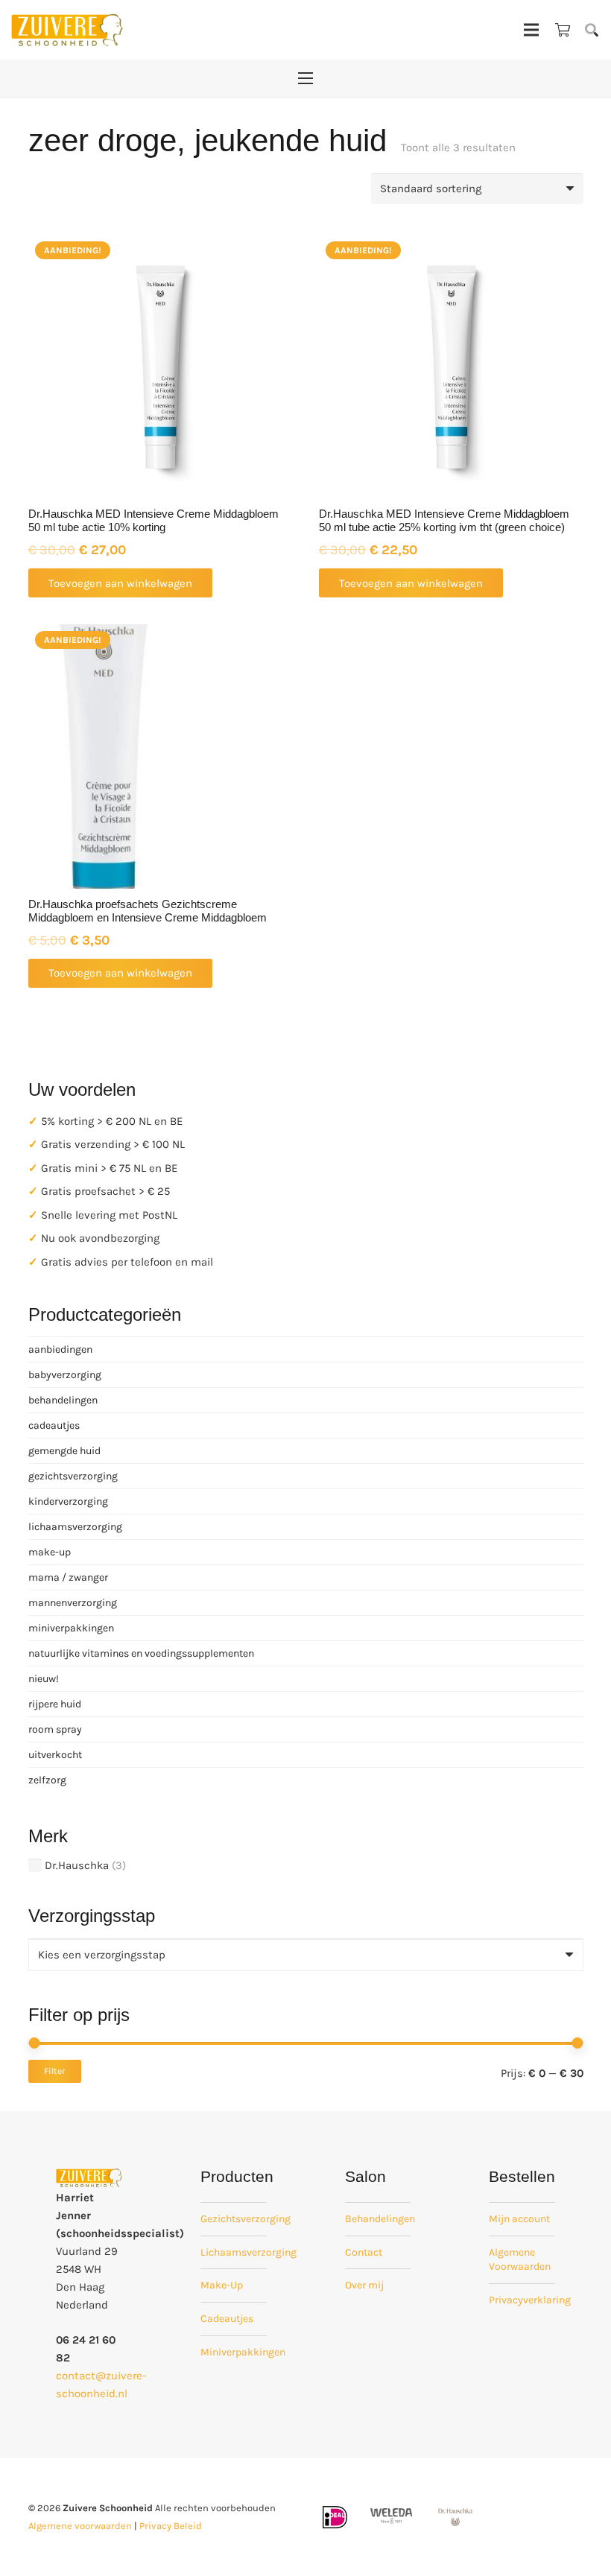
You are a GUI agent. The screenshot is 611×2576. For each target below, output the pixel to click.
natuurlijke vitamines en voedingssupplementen (141, 1653)
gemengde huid (64, 1451)
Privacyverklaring (530, 2300)
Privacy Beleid (171, 2526)
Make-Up (222, 2285)
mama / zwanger (68, 1577)
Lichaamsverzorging (248, 2252)
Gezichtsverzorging (246, 2219)
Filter (54, 2071)
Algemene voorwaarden (80, 2526)
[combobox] (306, 1955)
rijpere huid (55, 1704)
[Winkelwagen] (563, 30)
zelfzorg (47, 1780)
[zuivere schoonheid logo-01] (67, 30)
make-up (50, 1552)
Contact (364, 2252)
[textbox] (102, 1955)
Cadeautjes (227, 2319)
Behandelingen (380, 2219)
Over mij (364, 2285)
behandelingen (63, 1400)
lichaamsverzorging (75, 1527)
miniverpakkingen (71, 1628)
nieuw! (44, 1679)
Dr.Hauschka (77, 1865)
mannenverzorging (73, 1603)
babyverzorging (65, 1375)
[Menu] (531, 30)
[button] (592, 30)
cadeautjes (54, 1425)
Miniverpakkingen (243, 2352)
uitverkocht (55, 1755)
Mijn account (519, 2219)
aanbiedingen (60, 1349)
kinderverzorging (68, 1501)
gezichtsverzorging (73, 1476)
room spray (55, 1729)
